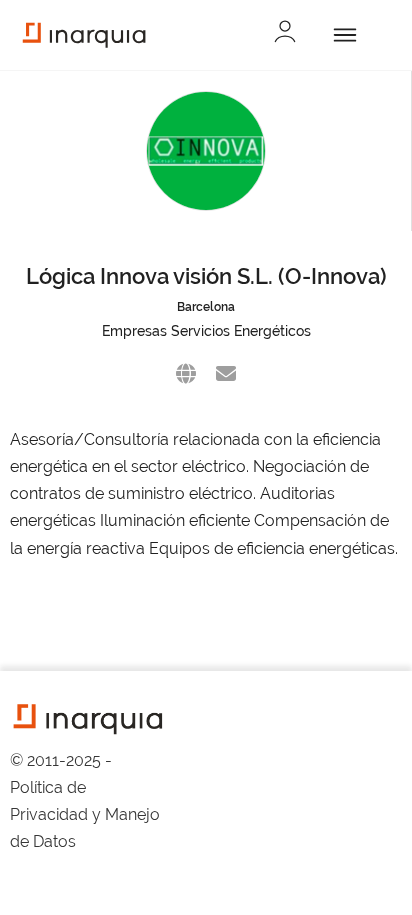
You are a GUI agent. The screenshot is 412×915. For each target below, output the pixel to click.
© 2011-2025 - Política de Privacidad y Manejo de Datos (85, 801)
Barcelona (206, 307)
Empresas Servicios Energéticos (206, 331)
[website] (186, 374)
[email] (226, 374)
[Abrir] (341, 35)
